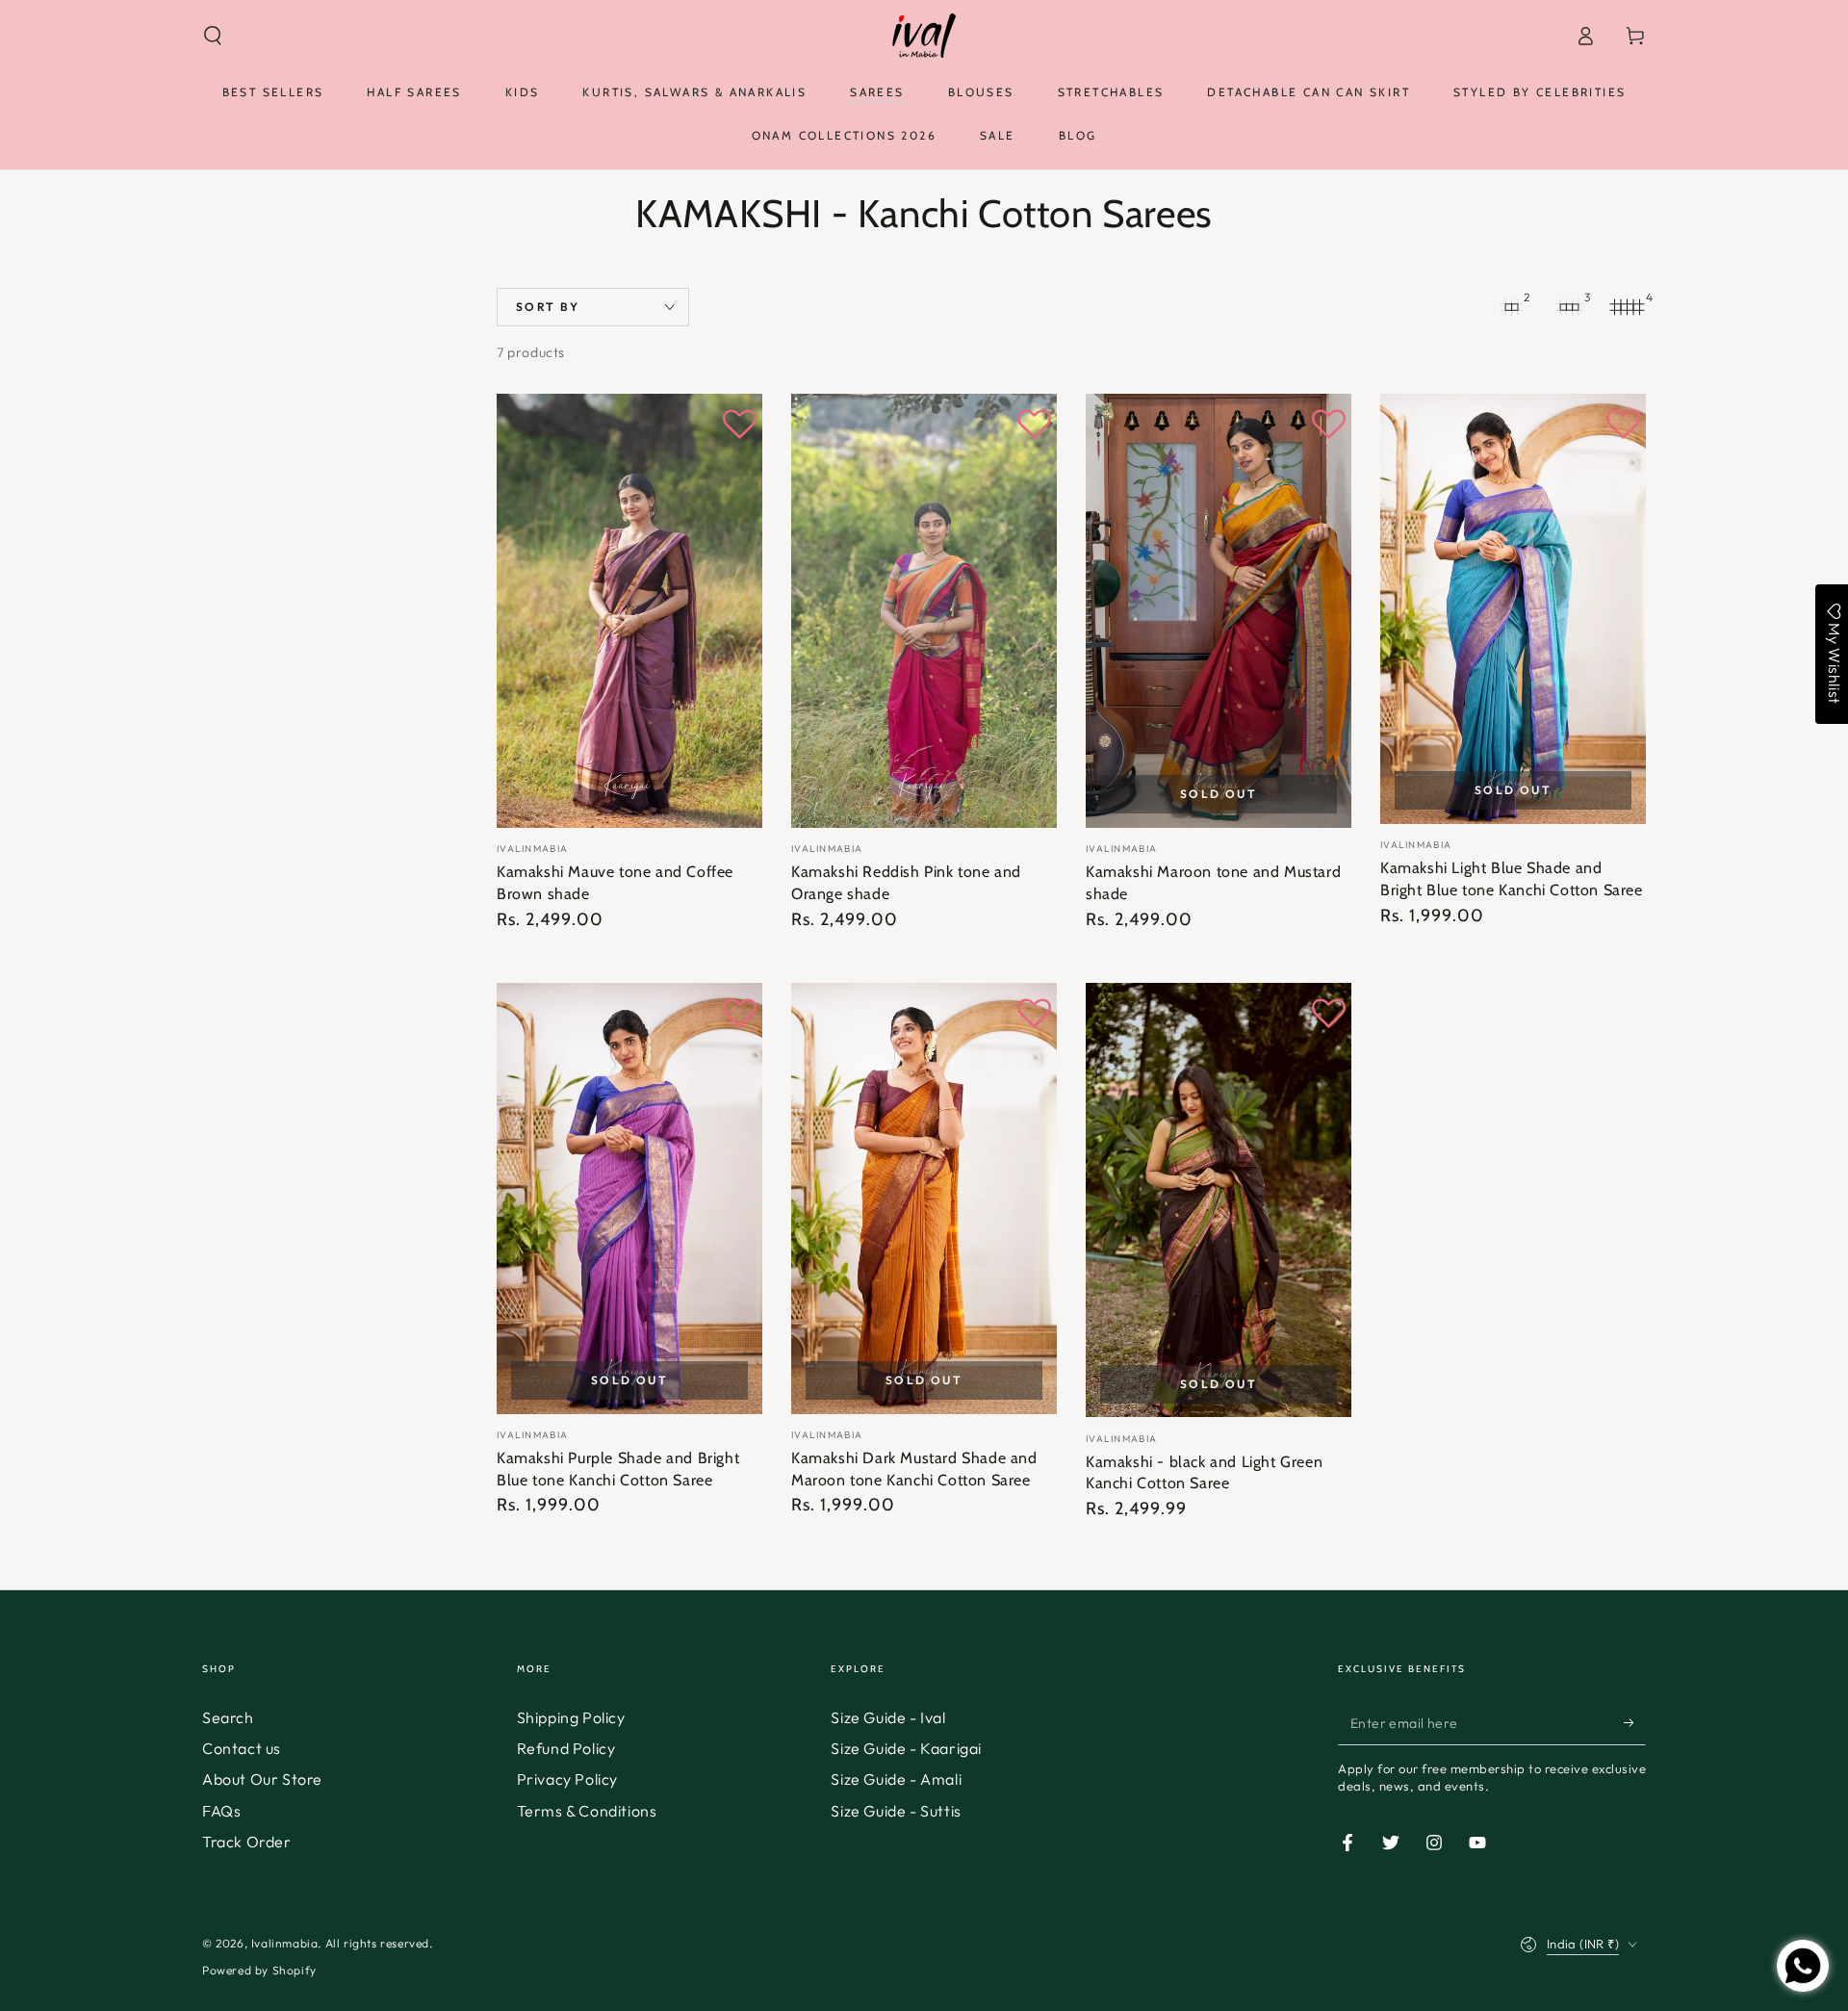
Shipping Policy (571, 1717)
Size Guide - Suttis (896, 1811)
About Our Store (262, 1779)
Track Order (247, 1842)
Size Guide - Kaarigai (906, 1748)
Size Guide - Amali (896, 1779)
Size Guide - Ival (888, 1717)
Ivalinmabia (285, 1943)
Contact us (242, 1748)
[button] (213, 36)
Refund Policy (566, 1748)
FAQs (221, 1811)
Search (228, 1717)
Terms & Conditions (587, 1811)
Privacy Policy (567, 1779)
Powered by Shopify (259, 1970)
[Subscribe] (1635, 1723)
